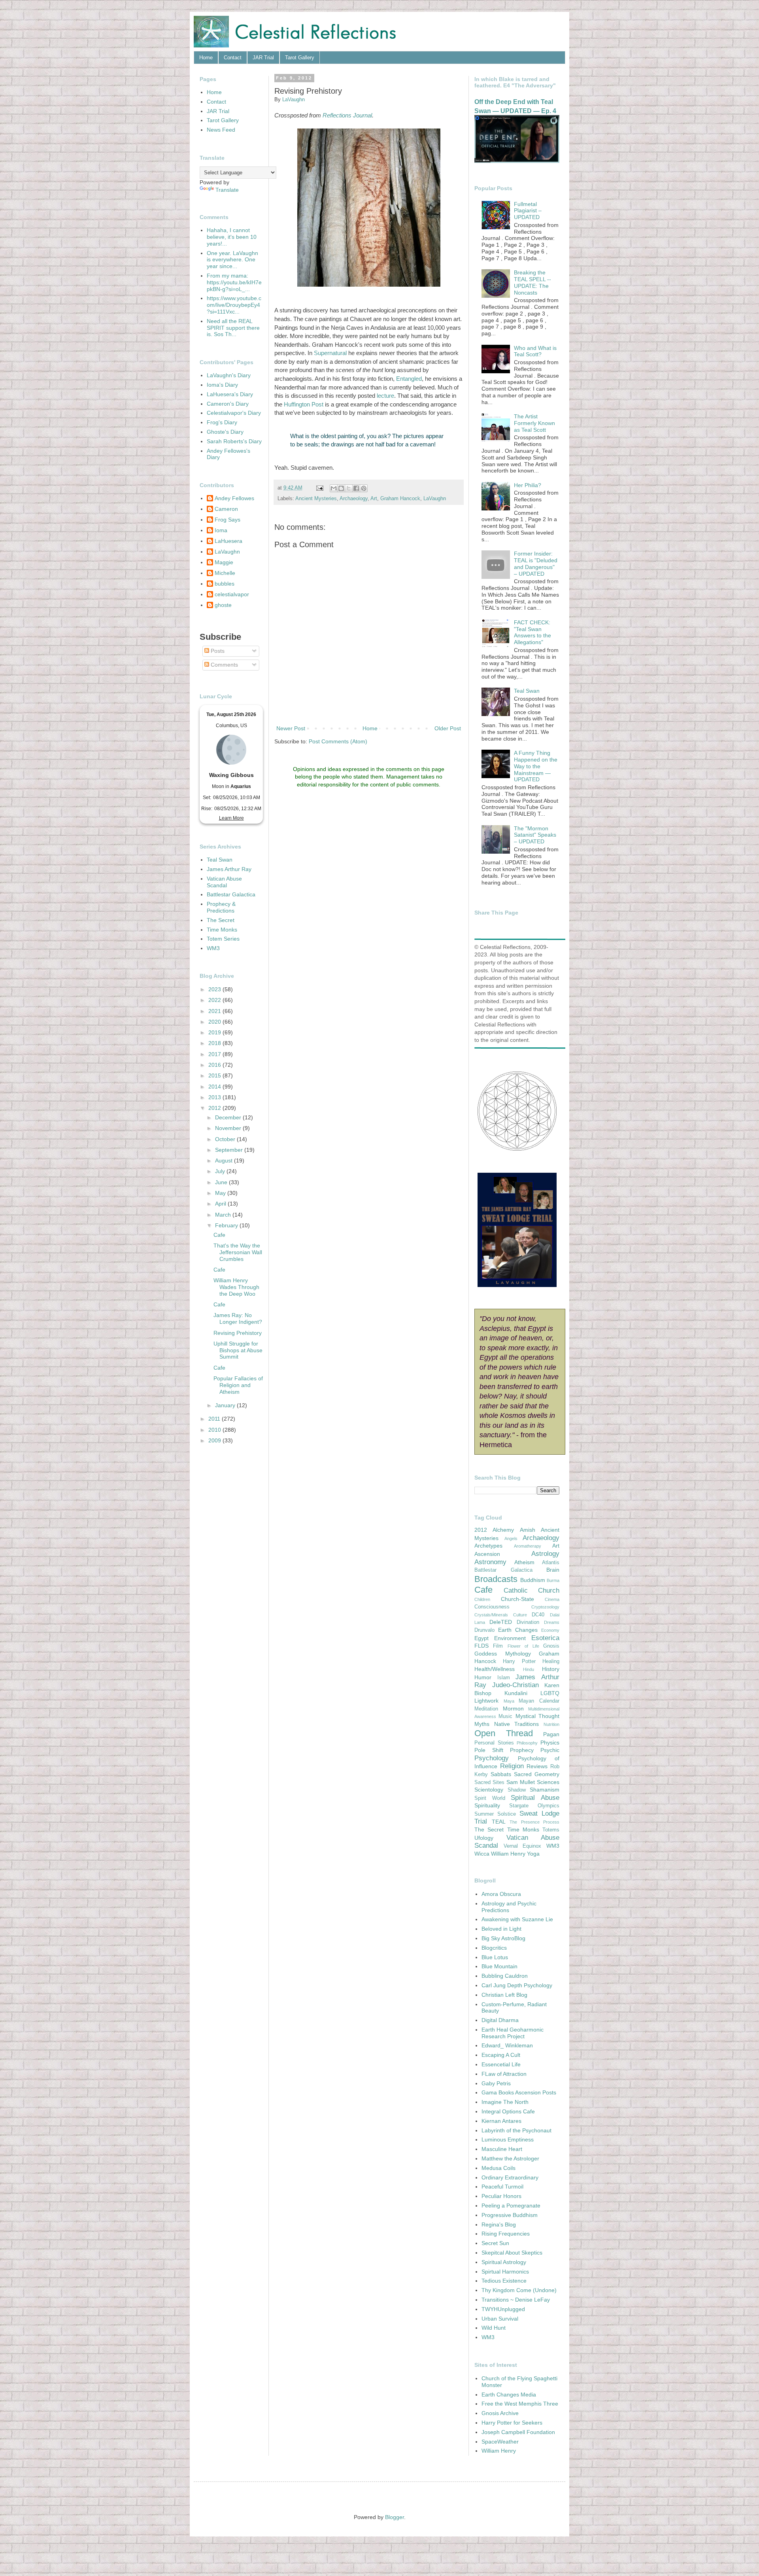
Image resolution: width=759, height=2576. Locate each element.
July (221, 1171)
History (551, 1669)
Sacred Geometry (537, 1774)
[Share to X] (349, 488)
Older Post (448, 728)
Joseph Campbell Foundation (518, 2432)
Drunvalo (484, 1630)
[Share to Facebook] (356, 488)
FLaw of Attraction (504, 2074)
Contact (233, 58)
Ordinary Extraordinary (510, 2177)
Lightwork (486, 1701)
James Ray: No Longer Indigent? (238, 1318)
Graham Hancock (400, 499)
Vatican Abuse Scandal (224, 882)
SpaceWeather (500, 2442)
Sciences (548, 1782)
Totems (551, 1830)
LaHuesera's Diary (230, 394)
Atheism (524, 1562)
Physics (550, 1743)
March (224, 1215)
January (226, 1405)
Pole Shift (489, 1750)
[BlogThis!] (341, 488)
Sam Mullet (521, 1782)
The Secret (221, 920)
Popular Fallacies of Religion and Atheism (238, 1385)
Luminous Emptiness (508, 2139)
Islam (504, 1678)
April (221, 1204)
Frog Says (228, 520)
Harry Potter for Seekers (512, 2423)
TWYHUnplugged (503, 2309)
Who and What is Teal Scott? (535, 351)
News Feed (221, 130)
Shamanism (545, 1790)
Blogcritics (494, 1948)
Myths (482, 1724)
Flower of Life (523, 1646)
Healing (551, 1661)
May (221, 1193)
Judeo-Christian (515, 1685)
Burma (553, 1580)
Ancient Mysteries (316, 499)
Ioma (221, 530)
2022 (215, 1000)
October (226, 1139)
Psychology (492, 1758)
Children (482, 1599)
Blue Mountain (499, 1966)
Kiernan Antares (501, 2121)
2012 (215, 1108)
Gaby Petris (496, 2083)
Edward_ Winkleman (507, 2045)
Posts (217, 651)
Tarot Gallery (300, 58)
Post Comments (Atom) (338, 741)
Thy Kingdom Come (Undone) (519, 2290)
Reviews (537, 1766)
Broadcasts (496, 1579)
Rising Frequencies (506, 2234)
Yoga (533, 1854)
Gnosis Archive (500, 2413)
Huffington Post (304, 404)
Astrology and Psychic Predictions (509, 1907)
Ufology (484, 1838)
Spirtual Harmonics (505, 2272)
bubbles (225, 584)
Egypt (481, 1638)
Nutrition (551, 1724)
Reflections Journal (347, 115)
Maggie (224, 562)
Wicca (482, 1854)
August (225, 1160)
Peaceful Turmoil (502, 2187)
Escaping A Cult (501, 2055)
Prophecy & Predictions (221, 907)
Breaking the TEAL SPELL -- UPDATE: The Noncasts (532, 282)
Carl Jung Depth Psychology (517, 1985)
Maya (509, 1701)
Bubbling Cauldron (505, 1976)
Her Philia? (528, 485)
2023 (215, 989)
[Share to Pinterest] (364, 488)
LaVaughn (435, 499)
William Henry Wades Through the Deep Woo (236, 1287)
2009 (215, 1440)
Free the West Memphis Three (520, 2404)
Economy (550, 1630)
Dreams (552, 1622)
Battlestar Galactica (231, 894)
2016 (215, 1065)
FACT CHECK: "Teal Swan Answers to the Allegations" (532, 632)
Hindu (529, 1669)
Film (498, 1646)
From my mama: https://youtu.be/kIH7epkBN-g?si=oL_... (234, 282)
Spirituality (487, 1805)
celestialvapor (232, 594)
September (230, 1150)
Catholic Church (532, 1590)
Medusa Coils (498, 2168)
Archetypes (488, 1546)
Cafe (219, 1235)
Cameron (226, 509)
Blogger (395, 2517)
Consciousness (492, 1607)
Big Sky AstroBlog (503, 1938)
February (227, 1225)
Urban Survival (500, 2319)
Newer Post (291, 728)
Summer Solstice (495, 1814)
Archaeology (354, 499)
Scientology (489, 1790)
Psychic (550, 1750)
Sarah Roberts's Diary (234, 441)
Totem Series (223, 939)
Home (206, 58)
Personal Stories (494, 1743)
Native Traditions (517, 1724)
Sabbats (501, 1774)
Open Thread (504, 1733)
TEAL (499, 1822)
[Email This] (334, 488)
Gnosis (551, 1646)
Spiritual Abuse (535, 1798)
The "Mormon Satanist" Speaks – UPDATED (535, 835)
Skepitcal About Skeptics (512, 2253)
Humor (483, 1677)
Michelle (225, 573)
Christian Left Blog (504, 1995)
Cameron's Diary (228, 404)
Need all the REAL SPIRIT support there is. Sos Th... (233, 328)
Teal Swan (220, 860)
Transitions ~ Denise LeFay (516, 2300)
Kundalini (516, 1693)
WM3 (213, 948)
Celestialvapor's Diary (234, 413)
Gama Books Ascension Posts (519, 2092)
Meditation (486, 1709)
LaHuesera (228, 541)
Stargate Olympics (534, 1806)
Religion (512, 1766)
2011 (215, 1419)
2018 (215, 1043)
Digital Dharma (500, 2020)
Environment (510, 1638)
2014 (215, 1087)
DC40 (538, 1615)
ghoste (223, 605)
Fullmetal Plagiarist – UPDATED (528, 211)
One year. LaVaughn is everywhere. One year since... (232, 260)
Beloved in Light (501, 1929)
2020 (215, 1022)
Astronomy (490, 1562)
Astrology (545, 1554)
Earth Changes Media (509, 2395)
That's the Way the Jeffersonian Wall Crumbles (238, 1252)
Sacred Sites (489, 1782)
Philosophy (527, 1743)
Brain (553, 1570)
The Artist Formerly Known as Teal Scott (534, 423)
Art (374, 499)
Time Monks (222, 930)
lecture (385, 396)
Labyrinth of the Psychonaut (516, 2130)
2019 (215, 1032)
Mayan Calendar (539, 1701)
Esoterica (545, 1638)
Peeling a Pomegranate (511, 2206)
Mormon (513, 1709)
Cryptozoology (545, 1607)
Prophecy (522, 1750)
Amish (528, 1530)
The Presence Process (534, 1822)
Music (505, 1716)
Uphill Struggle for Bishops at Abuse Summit (238, 1350)
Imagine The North (505, 2102)
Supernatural (330, 353)
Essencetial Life (501, 2064)
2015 (215, 1075)
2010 (215, 1430)
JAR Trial (263, 58)
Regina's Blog (499, 2224)
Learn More (231, 818)
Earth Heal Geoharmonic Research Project (513, 2033)
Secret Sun (495, 2243)
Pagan (551, 1734)
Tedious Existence (504, 2281)
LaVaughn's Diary (229, 375)
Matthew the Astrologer (510, 2158)
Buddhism (533, 1580)
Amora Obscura (501, 1894)
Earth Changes (518, 1630)
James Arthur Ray (229, 869)
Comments (224, 665)
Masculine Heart (502, 2149)
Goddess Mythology (503, 1654)
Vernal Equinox (523, 1846)
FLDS (481, 1646)
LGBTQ (550, 1693)
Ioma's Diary (222, 385)
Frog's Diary (222, 422)
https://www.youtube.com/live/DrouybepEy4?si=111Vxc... (234, 305)
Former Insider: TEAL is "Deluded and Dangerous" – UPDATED (536, 563)
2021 (215, 1011)
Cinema (552, 1599)
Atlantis (551, 1563)
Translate (227, 190)
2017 (215, 1054)
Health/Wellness (495, 1669)
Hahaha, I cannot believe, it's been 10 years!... (232, 237)
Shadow (517, 1790)
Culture (520, 1615)
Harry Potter (519, 1661)
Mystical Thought (537, 1716)
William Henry (508, 1854)
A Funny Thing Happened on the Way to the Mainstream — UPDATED (536, 766)
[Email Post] (319, 488)
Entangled (409, 379)
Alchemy (503, 1530)
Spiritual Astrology (504, 2262)
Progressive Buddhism (510, 2215)
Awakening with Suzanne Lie (517, 1919)
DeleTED (501, 1622)
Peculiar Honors (501, 2196)
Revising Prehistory (238, 1333)
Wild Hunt (494, 2328)
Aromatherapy (528, 1546)
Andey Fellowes (234, 498)
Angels (511, 1538)
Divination (528, 1622)
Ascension (487, 1554)
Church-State (517, 1599)
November (229, 1128)
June (222, 1182)
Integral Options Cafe (508, 2111)
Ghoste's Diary (225, 432)
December (229, 1117)
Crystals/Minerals (491, 1615)
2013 (215, 1097)
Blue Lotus (495, 1957)
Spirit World (490, 1798)
